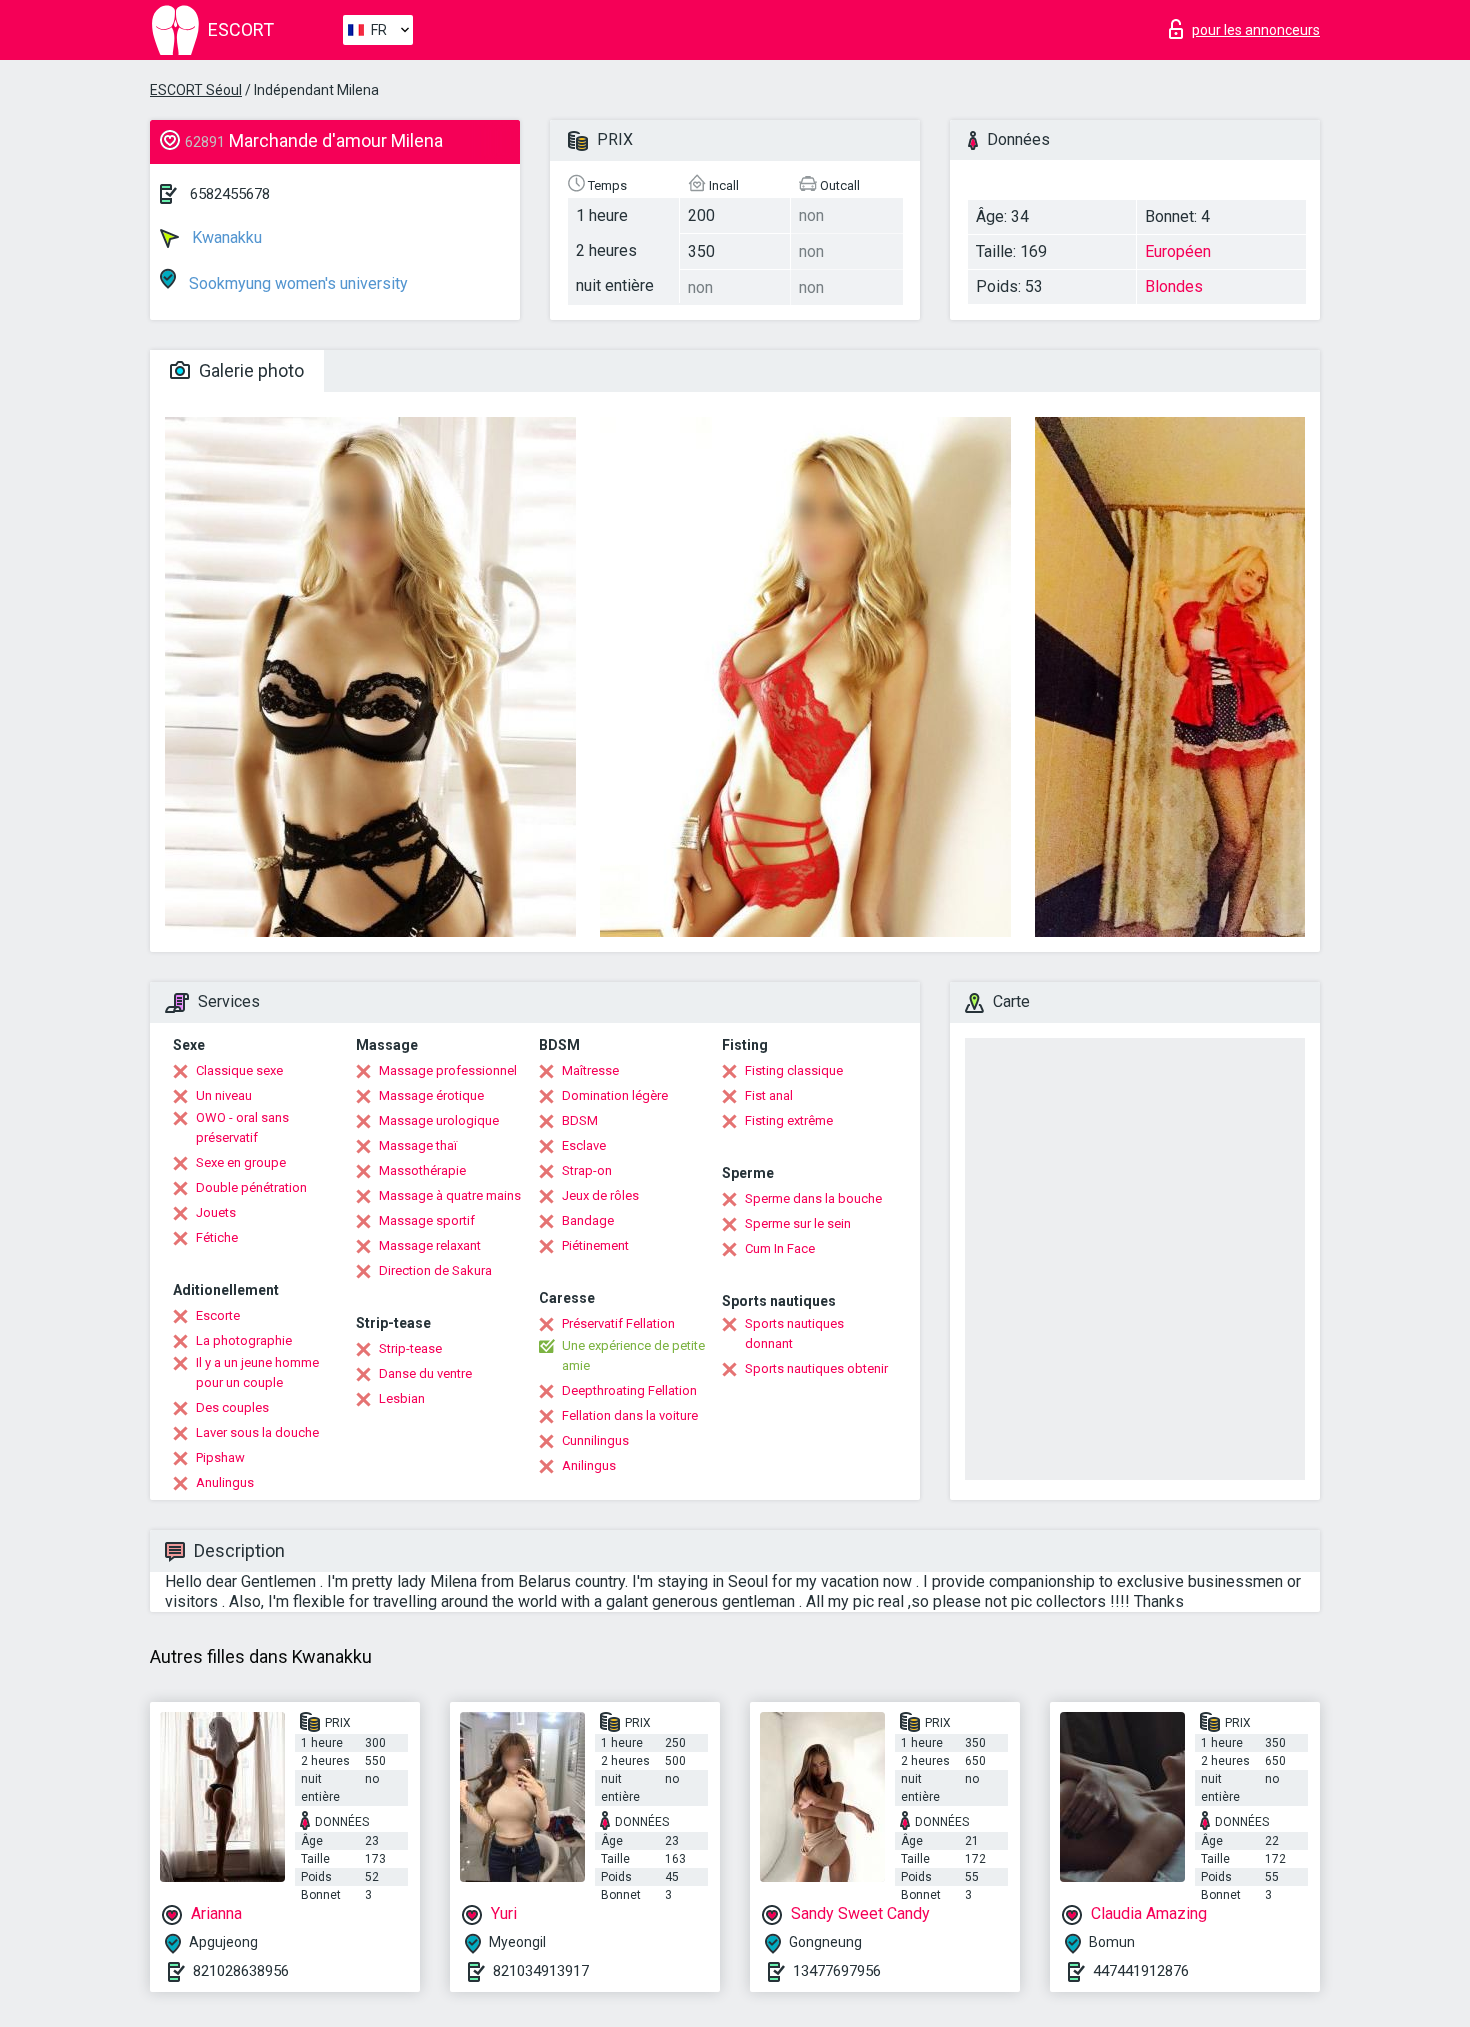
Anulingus (225, 1482)
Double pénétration (251, 1187)
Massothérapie (422, 1170)
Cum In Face (780, 1248)
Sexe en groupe (241, 1162)
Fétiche (217, 1237)
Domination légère (615, 1095)
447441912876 (1141, 1971)
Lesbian (402, 1398)
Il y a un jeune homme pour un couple (257, 1372)
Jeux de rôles (600, 1195)
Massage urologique (439, 1120)
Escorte (218, 1315)
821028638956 (241, 1971)
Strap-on (587, 1170)
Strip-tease (410, 1348)
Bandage (588, 1220)
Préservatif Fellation (618, 1323)
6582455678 (230, 194)
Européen (1178, 251)
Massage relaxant (430, 1245)
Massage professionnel (448, 1070)
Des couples (232, 1407)
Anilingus (589, 1465)
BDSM (580, 1120)
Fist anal (769, 1095)
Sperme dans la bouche (813, 1198)
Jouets (216, 1212)
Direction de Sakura (435, 1270)
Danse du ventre (425, 1373)
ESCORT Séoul (196, 90)
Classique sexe (239, 1070)
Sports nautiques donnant (794, 1333)
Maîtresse (590, 1070)
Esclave (584, 1145)
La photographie (244, 1340)
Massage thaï (418, 1145)
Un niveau (224, 1095)
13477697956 (837, 1971)
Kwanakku (225, 237)
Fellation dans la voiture (630, 1415)
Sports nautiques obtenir (816, 1368)
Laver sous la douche (257, 1432)
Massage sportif (427, 1220)
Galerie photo (249, 370)
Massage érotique (431, 1095)
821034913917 (541, 1971)
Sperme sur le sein (798, 1223)
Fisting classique (794, 1070)
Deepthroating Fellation (629, 1390)
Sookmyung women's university (296, 283)
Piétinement (595, 1245)
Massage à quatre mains (450, 1195)
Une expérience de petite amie (633, 1355)
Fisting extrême (789, 1120)
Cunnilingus (595, 1440)
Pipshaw (220, 1457)
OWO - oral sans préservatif (242, 1127)
